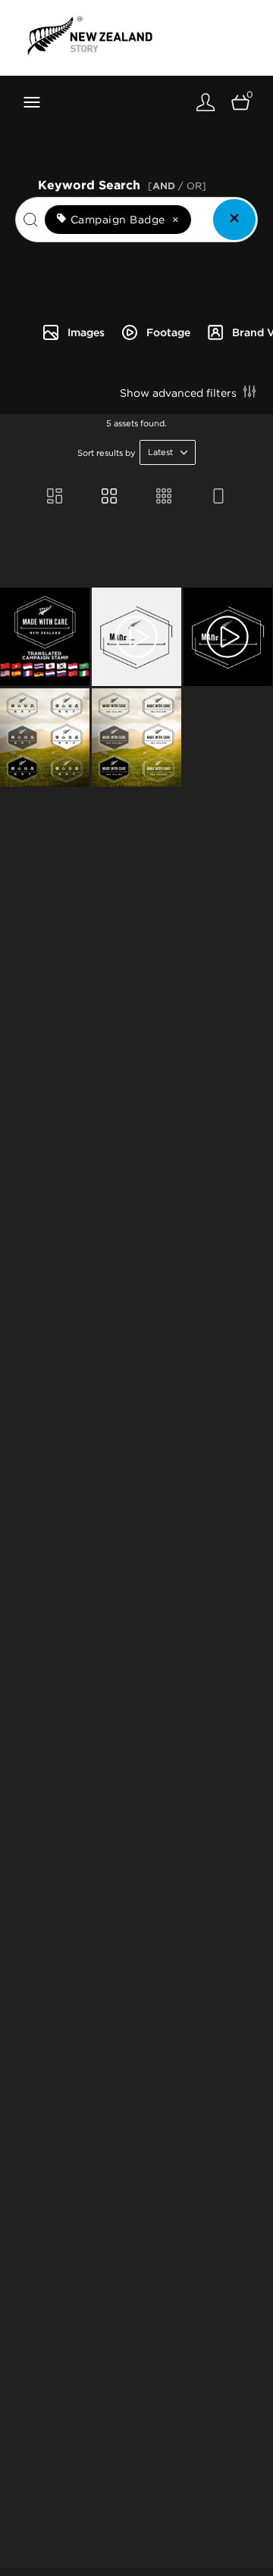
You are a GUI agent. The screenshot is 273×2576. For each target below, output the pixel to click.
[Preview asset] (45, 637)
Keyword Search (122, 184)
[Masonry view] (55, 497)
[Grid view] (109, 497)
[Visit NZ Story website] (90, 36)
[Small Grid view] (164, 497)
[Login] (206, 102)
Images (86, 332)
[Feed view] (218, 497)
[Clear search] (234, 220)
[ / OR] (177, 186)
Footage (168, 332)
